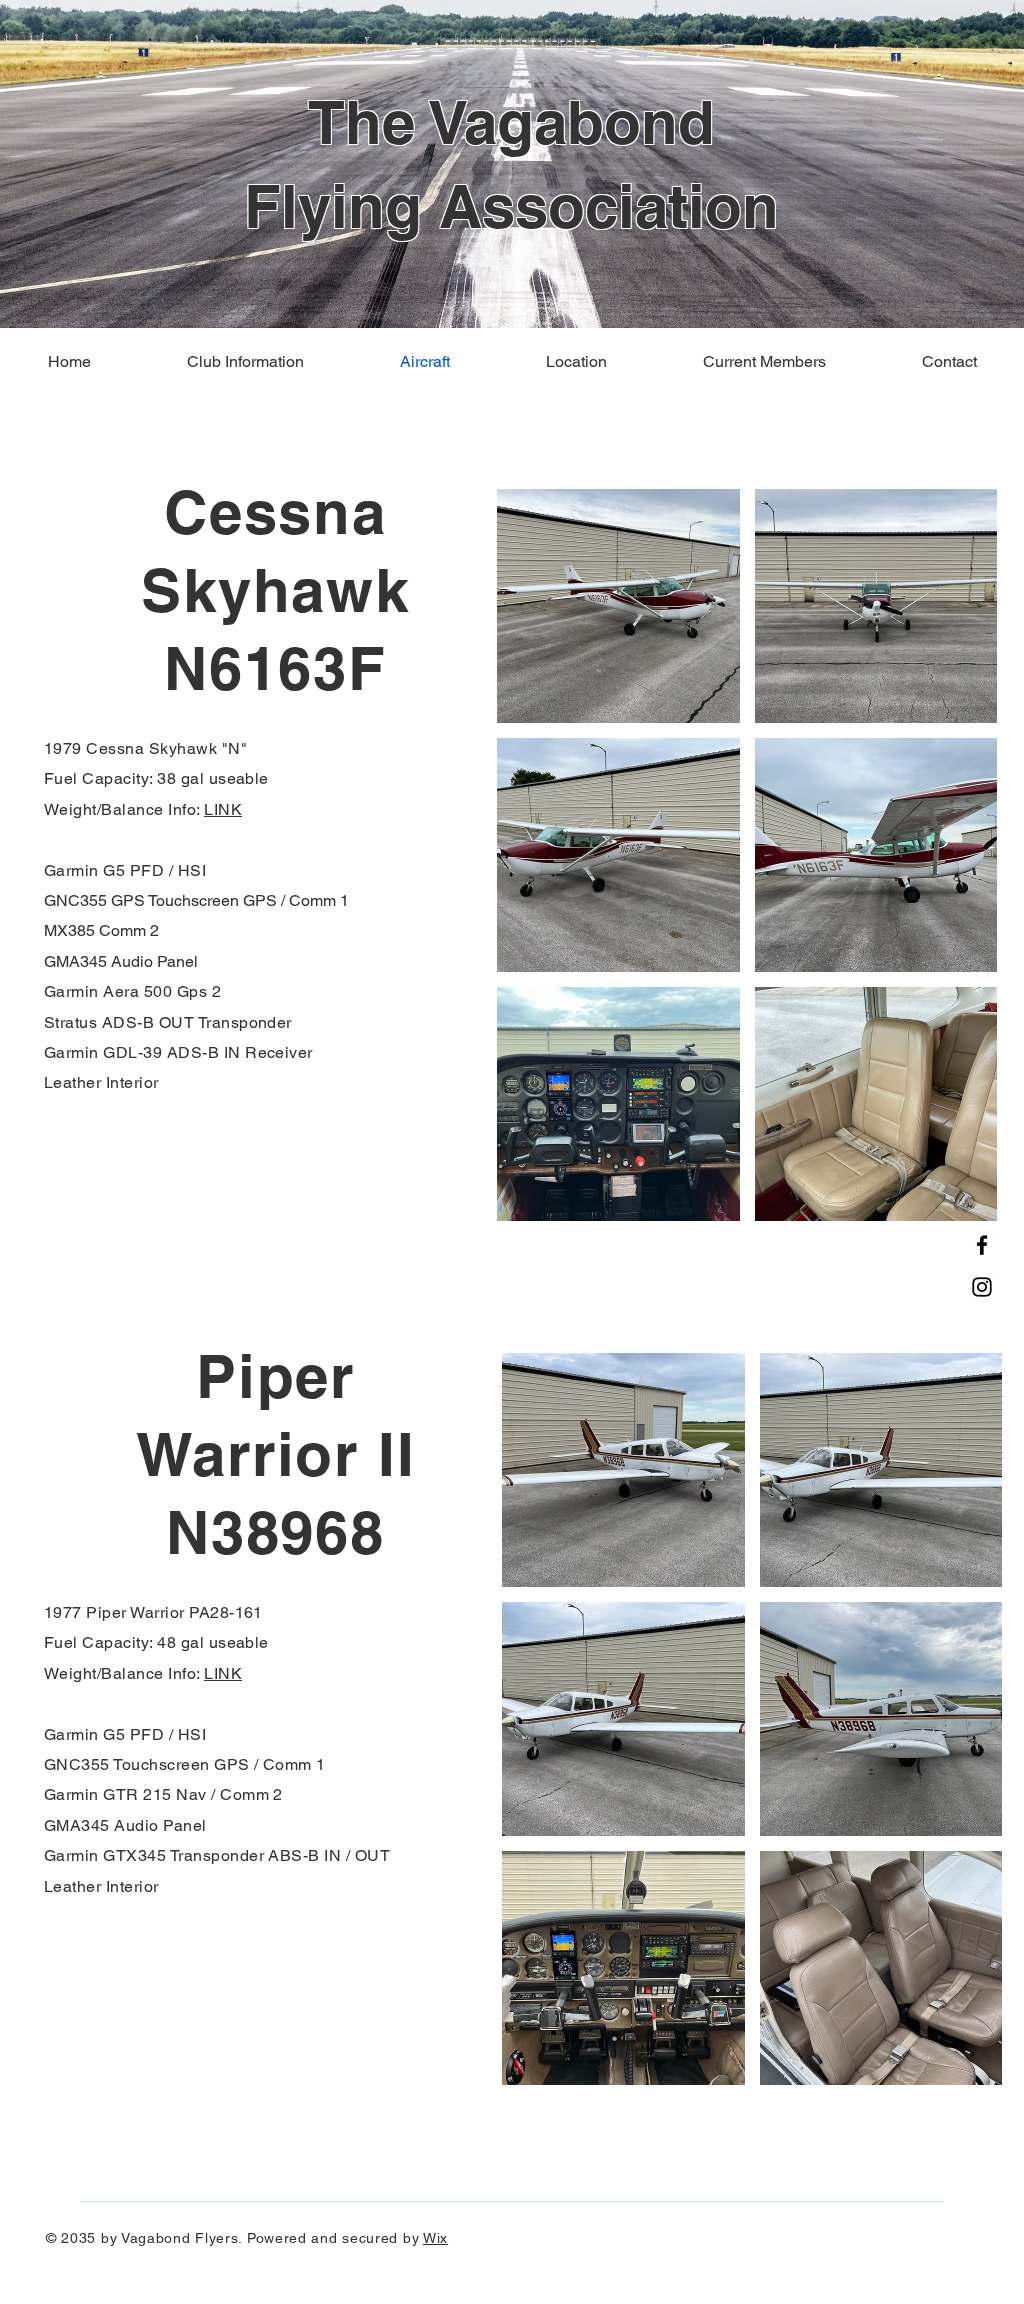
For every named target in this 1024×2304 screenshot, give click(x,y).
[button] (618, 606)
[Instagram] (982, 1287)
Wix (435, 2238)
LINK (223, 809)
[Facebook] (982, 1245)
